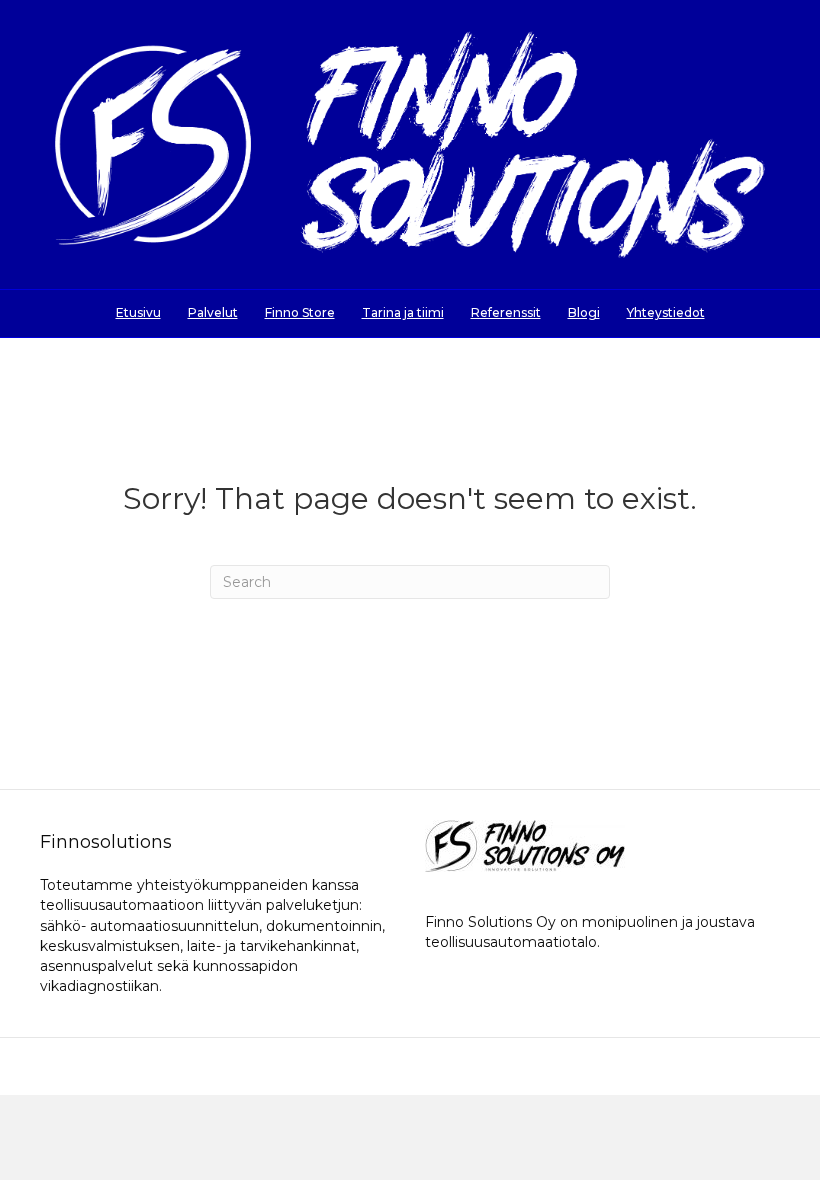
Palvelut (213, 312)
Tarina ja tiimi (403, 312)
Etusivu (138, 312)
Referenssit (506, 312)
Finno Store (300, 312)
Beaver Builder (519, 1066)
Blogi (584, 312)
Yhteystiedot (666, 312)
